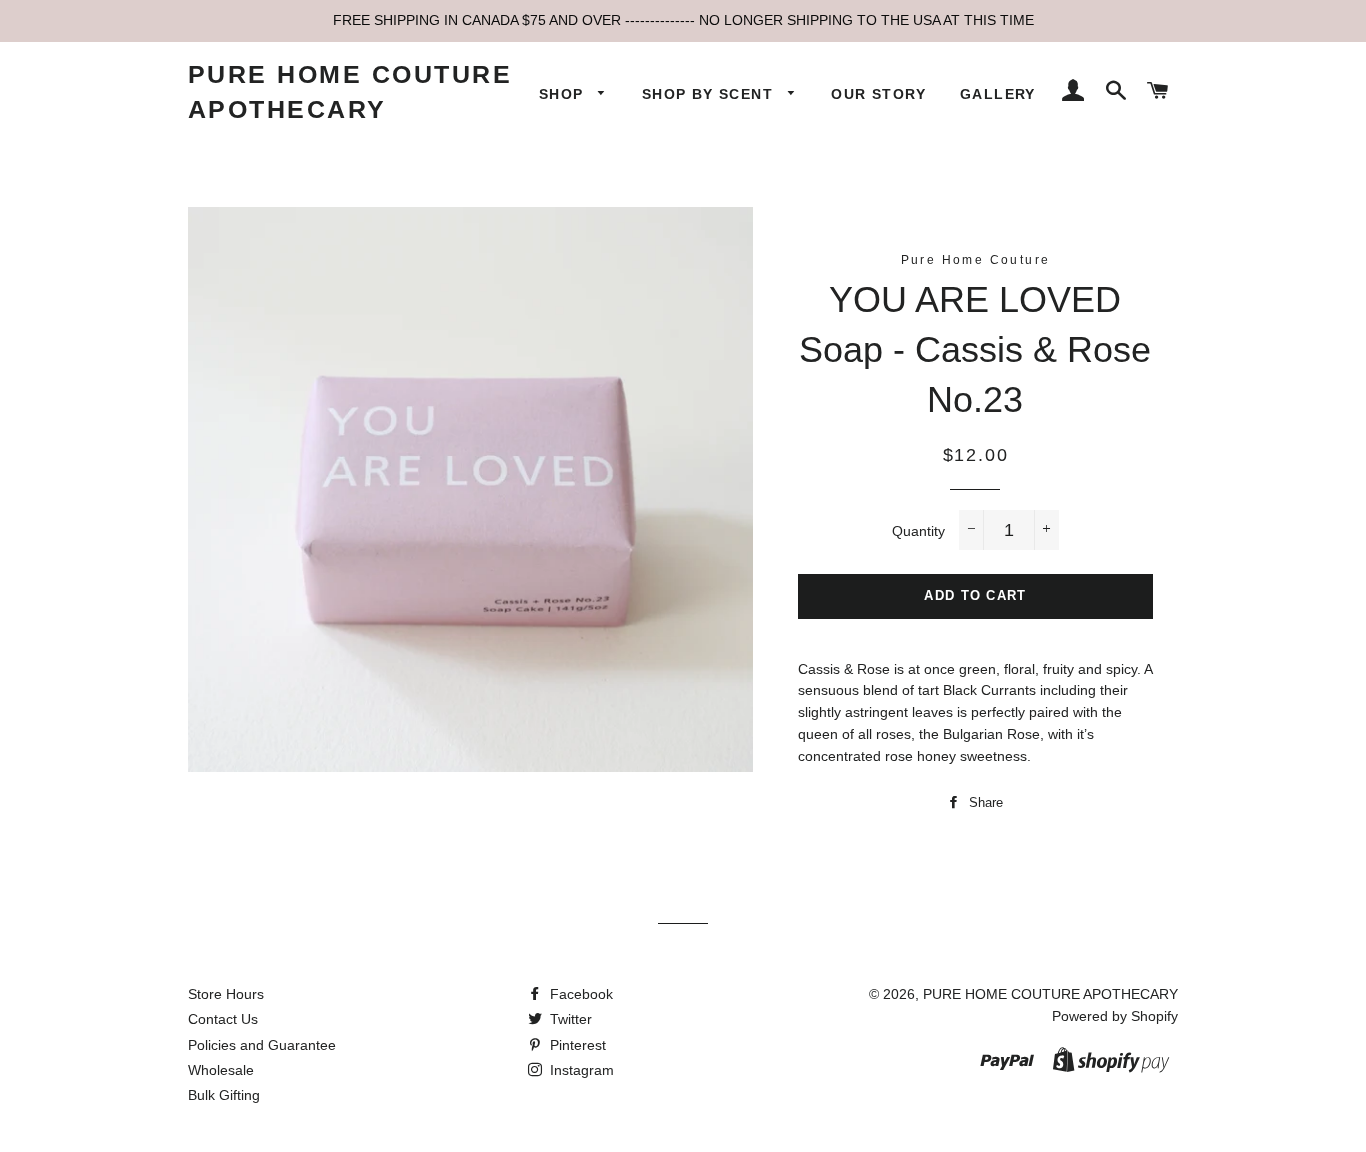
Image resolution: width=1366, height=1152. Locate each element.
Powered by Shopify (1115, 1016)
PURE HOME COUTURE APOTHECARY (350, 91)
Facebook (579, 994)
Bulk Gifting (224, 1095)
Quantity (918, 531)
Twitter (569, 1019)
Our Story (878, 94)
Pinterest (576, 1045)
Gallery (998, 94)
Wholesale (221, 1070)
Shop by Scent (710, 94)
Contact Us (223, 1019)
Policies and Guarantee (262, 1045)
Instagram (580, 1070)
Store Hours (226, 994)
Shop (564, 94)
